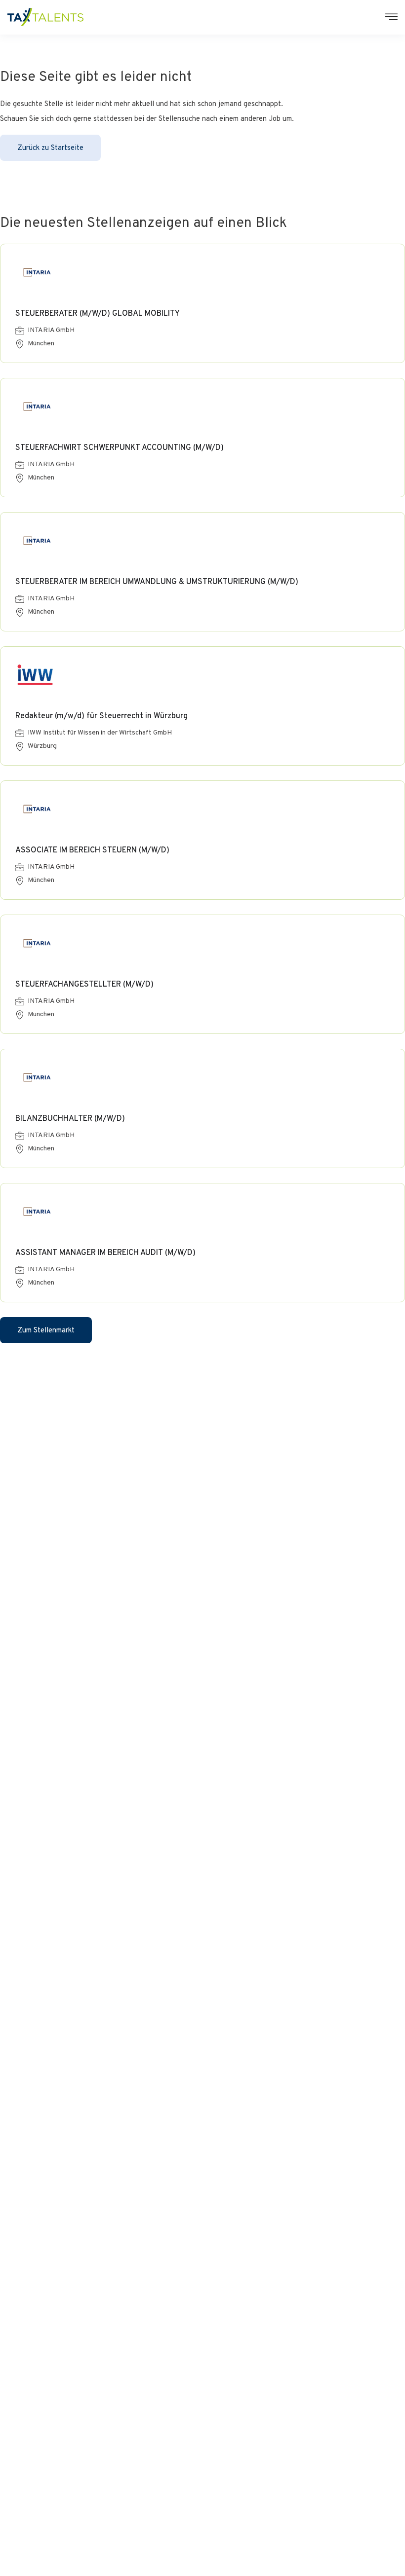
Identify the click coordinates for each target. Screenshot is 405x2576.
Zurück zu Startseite (50, 148)
